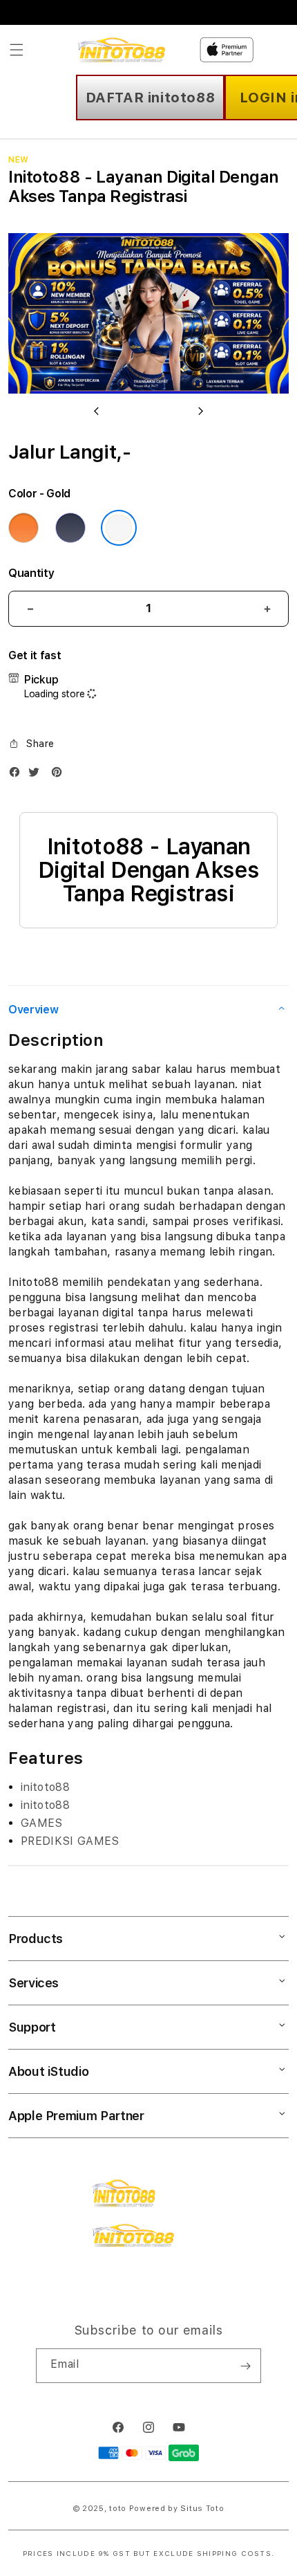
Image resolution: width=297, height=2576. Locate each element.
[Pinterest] (60, 775)
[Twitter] (37, 775)
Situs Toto (202, 2509)
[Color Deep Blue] (70, 528)
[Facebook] (18, 775)
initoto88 (45, 1787)
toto (118, 2509)
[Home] (126, 50)
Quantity (31, 573)
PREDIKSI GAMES (70, 1841)
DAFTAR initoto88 (151, 98)
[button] (17, 50)
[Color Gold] (119, 528)
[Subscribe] (245, 2366)
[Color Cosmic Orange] (23, 528)
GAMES (42, 1823)
